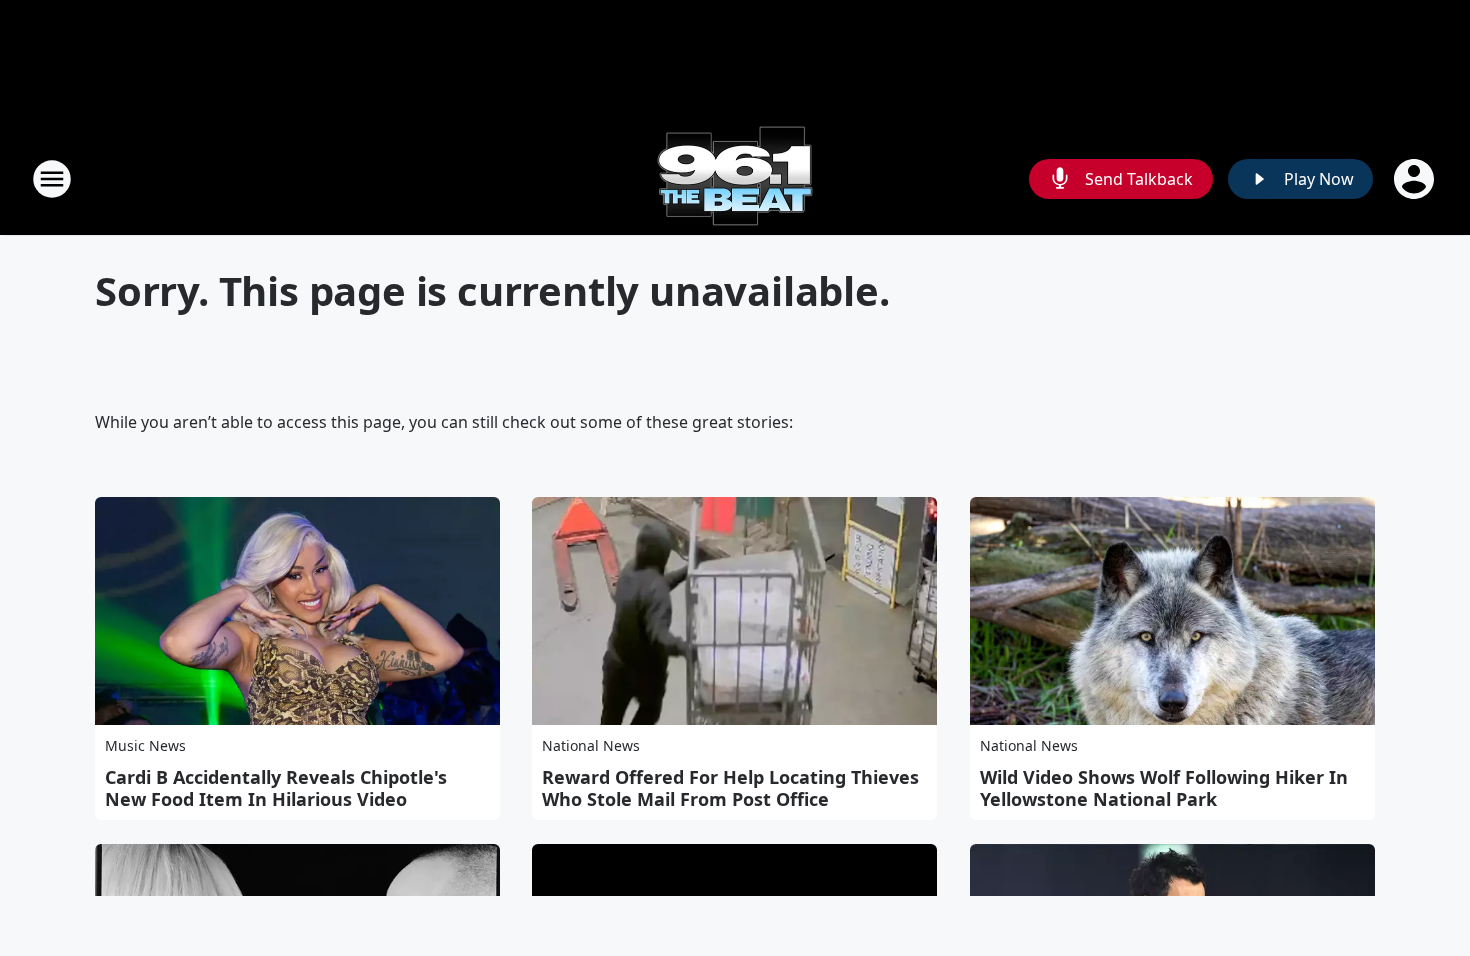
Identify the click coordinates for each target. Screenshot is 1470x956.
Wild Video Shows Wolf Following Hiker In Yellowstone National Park (1164, 788)
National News (591, 745)
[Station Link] (735, 178)
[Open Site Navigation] (52, 179)
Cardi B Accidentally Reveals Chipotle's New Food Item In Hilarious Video (276, 788)
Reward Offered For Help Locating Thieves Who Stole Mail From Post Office (730, 788)
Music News (145, 745)
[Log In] (1416, 179)
